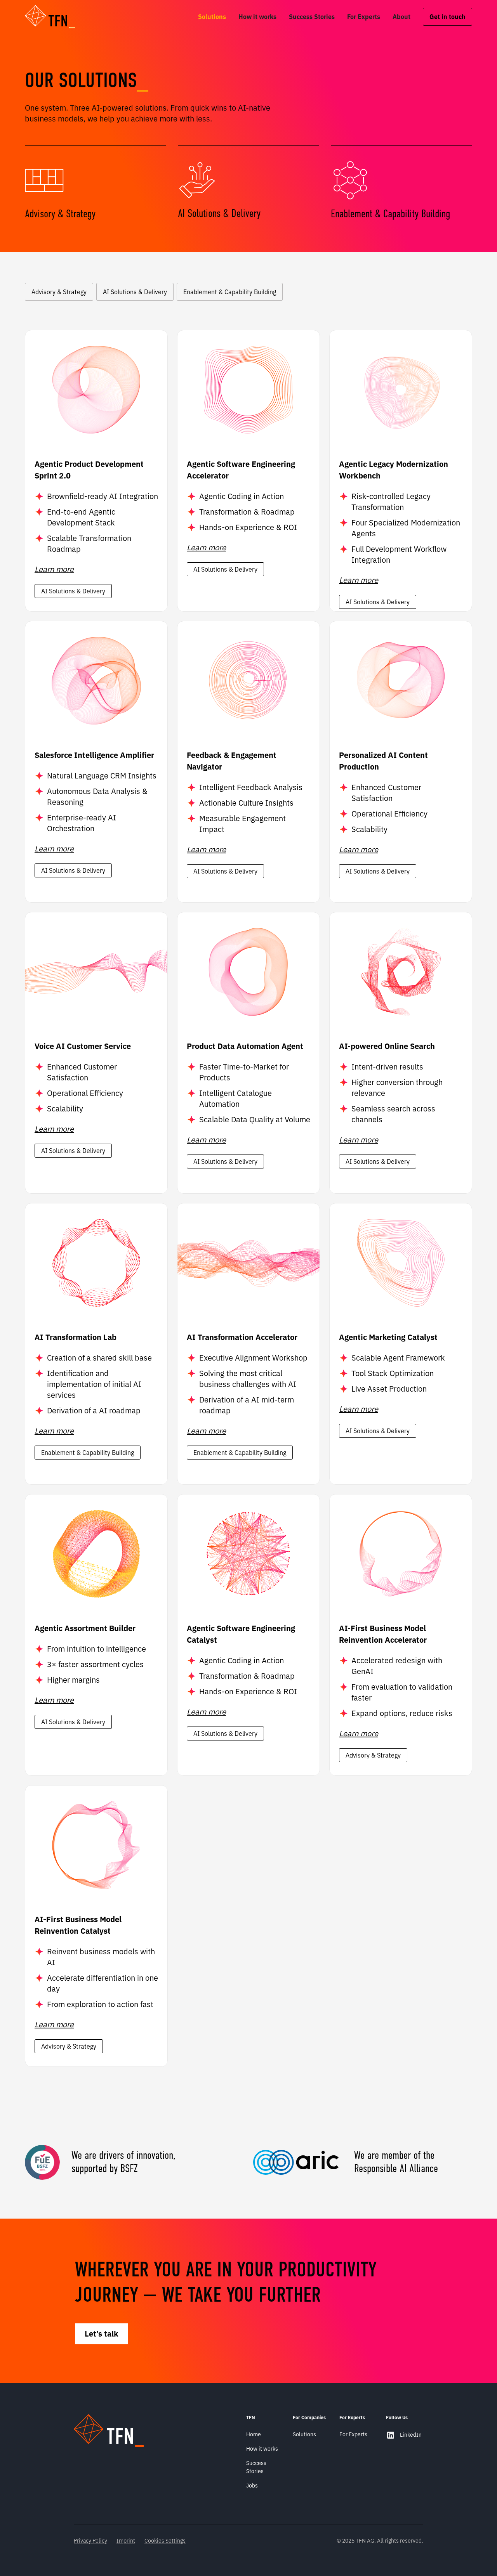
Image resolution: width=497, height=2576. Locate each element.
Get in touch (447, 17)
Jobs (252, 2486)
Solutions (212, 17)
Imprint (126, 2541)
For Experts (364, 17)
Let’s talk (102, 2334)
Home (254, 2434)
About (401, 17)
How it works (257, 17)
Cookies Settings (165, 2541)
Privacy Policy (90, 2541)
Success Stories (312, 17)
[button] (55, 17)
